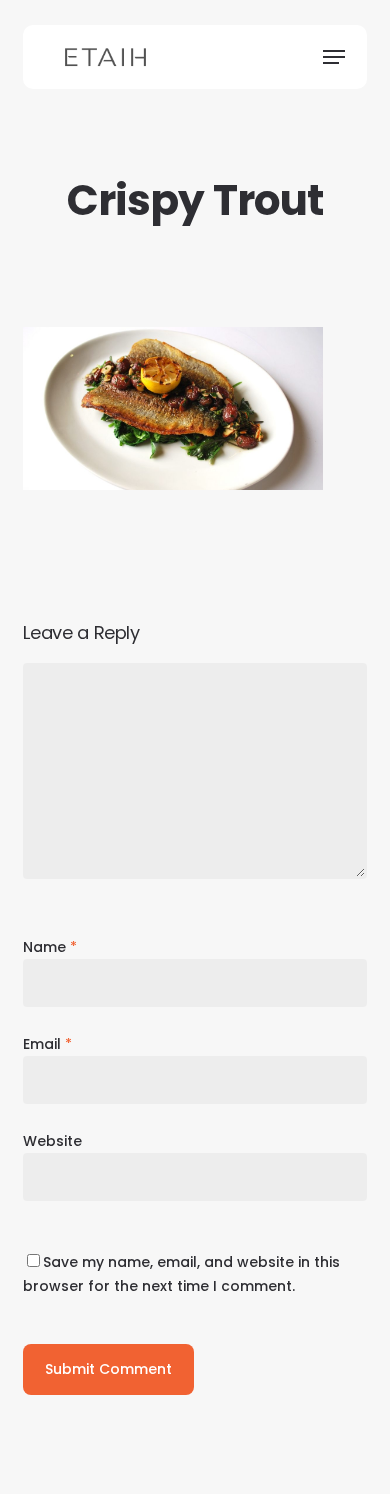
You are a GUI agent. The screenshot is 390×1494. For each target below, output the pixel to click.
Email (47, 1044)
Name (50, 947)
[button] (334, 57)
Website (52, 1141)
